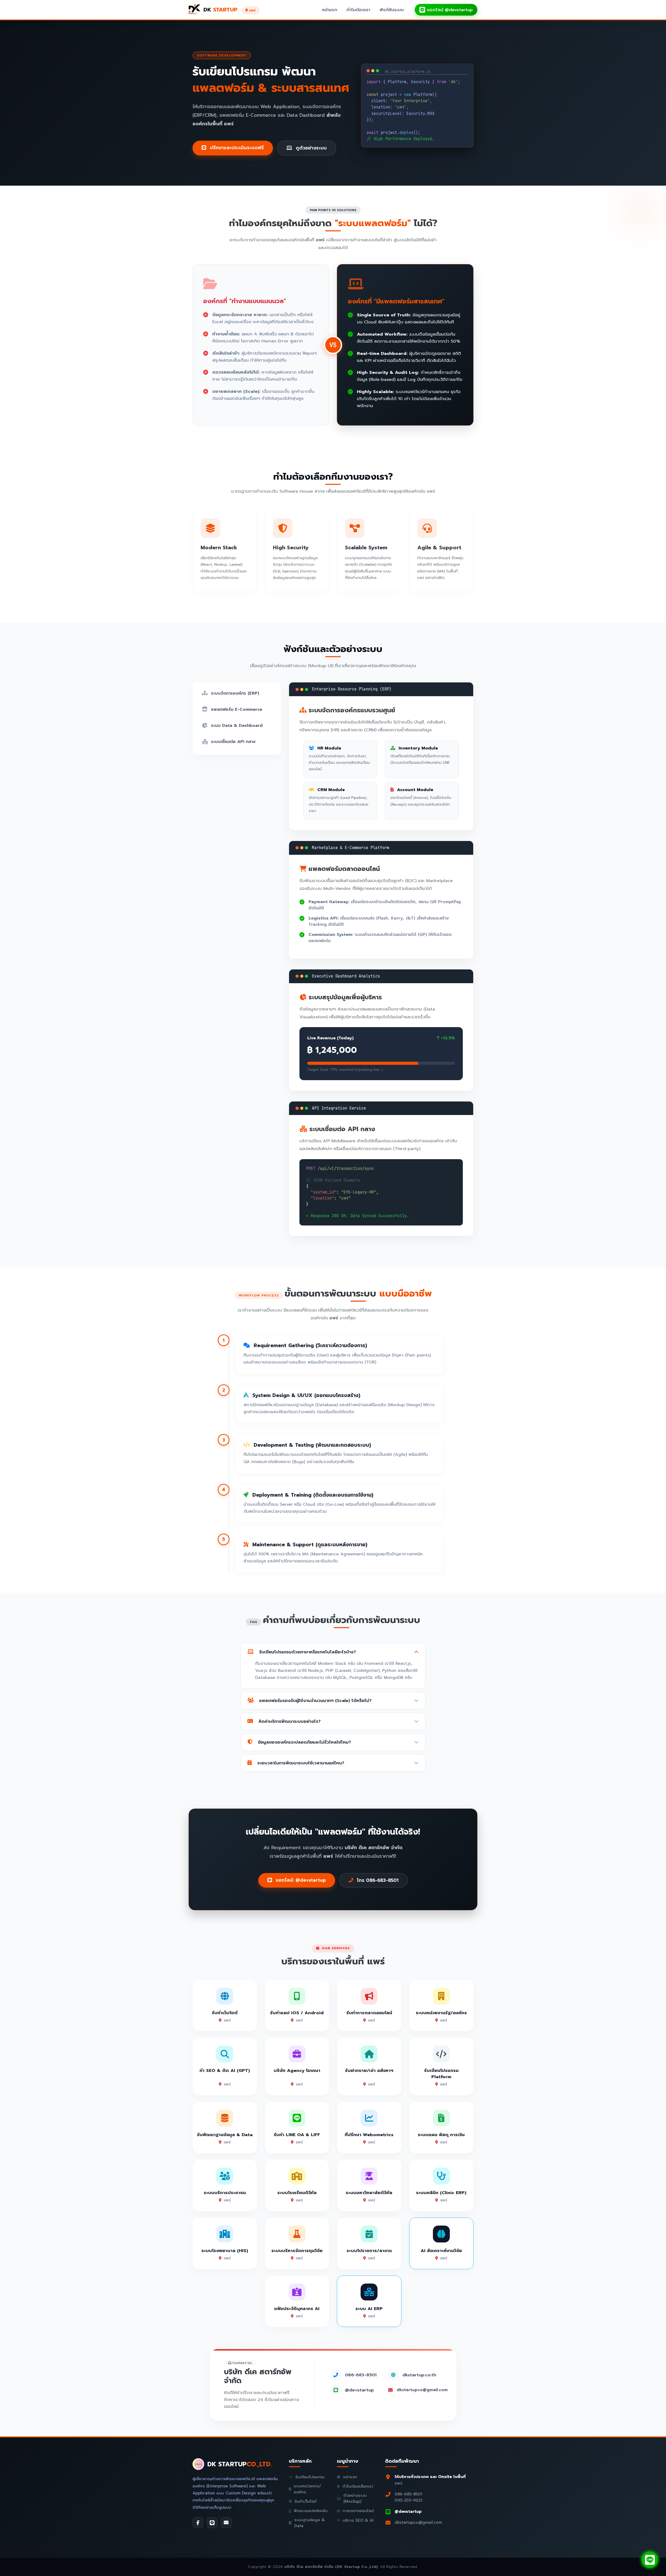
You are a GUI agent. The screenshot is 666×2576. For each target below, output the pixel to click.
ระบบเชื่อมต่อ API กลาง (233, 742)
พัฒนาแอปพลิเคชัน (311, 2511)
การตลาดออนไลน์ (358, 2511)
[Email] (226, 2523)
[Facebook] (198, 2523)
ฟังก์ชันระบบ (392, 10)
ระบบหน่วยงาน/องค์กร (307, 2489)
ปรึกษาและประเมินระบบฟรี (236, 148)
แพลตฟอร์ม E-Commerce (237, 709)
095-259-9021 (408, 2500)
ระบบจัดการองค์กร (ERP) (235, 693)
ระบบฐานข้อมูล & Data (309, 2523)
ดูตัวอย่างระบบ (310, 148)
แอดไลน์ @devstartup (450, 10)
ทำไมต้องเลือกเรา (358, 2486)
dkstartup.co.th (419, 2375)
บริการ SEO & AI (358, 2520)
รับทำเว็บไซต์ (306, 2501)
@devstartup (359, 2390)
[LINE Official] (212, 2523)
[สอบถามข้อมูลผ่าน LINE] (650, 2560)
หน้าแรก (330, 10)
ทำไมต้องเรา (358, 10)
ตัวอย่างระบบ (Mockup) (355, 2498)
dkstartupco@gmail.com (422, 2390)
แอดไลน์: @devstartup (300, 1880)
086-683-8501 (361, 2375)
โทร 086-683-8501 (377, 1880)
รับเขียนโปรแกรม (310, 2477)
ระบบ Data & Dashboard (237, 726)
